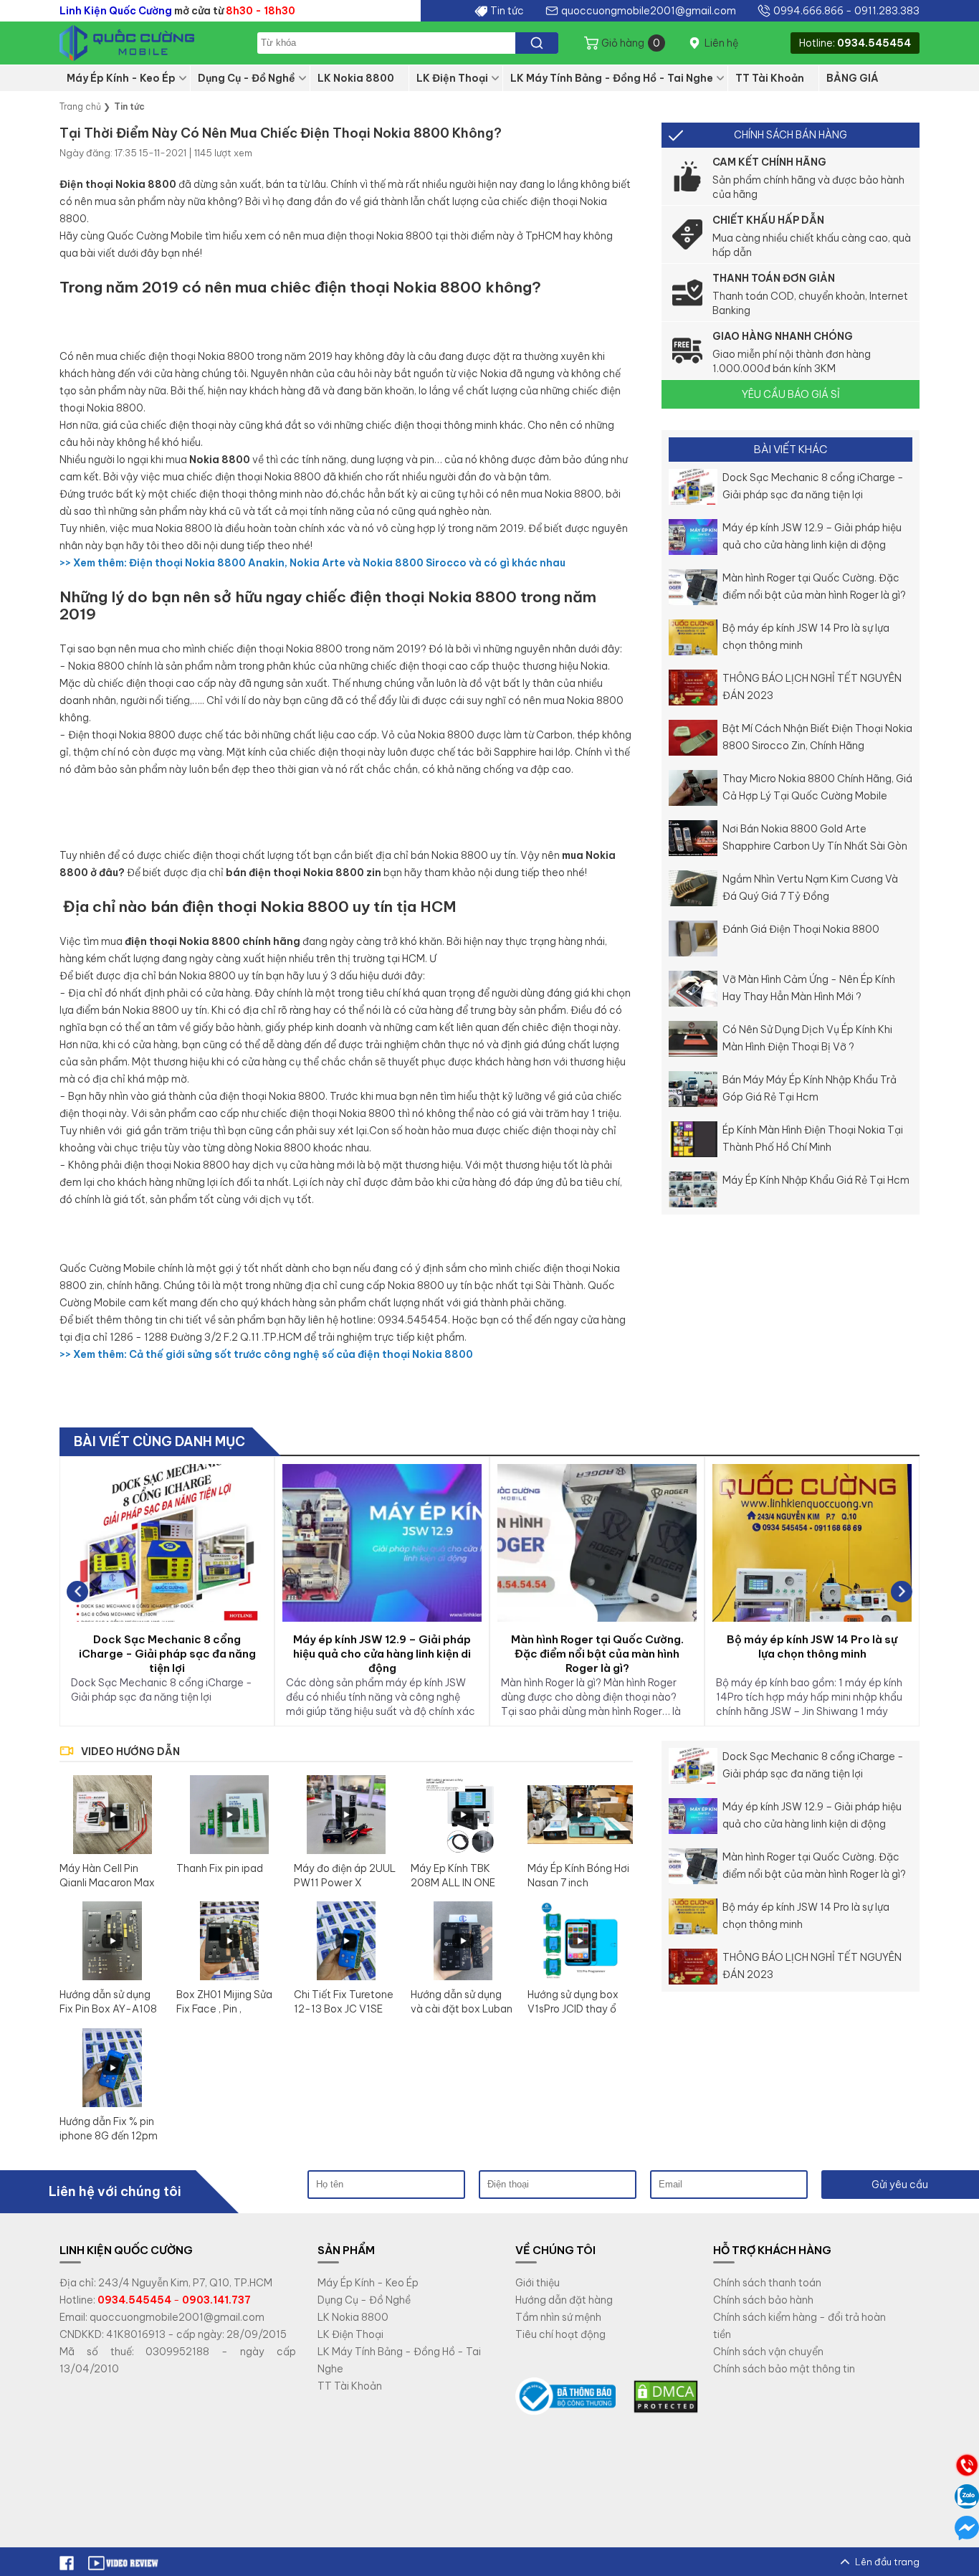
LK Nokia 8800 (356, 78)
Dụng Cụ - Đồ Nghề (247, 78)
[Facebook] (67, 2562)
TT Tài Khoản (770, 78)
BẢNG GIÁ (853, 78)
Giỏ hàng (631, 43)
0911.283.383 (887, 11)
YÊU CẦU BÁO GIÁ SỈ (791, 394)
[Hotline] (967, 2465)
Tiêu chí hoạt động (560, 2334)
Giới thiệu (538, 2283)
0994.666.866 (808, 11)
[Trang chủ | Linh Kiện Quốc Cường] (145, 43)
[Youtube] (124, 2562)
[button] (902, 1592)
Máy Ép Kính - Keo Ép (121, 78)
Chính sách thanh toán (767, 2283)
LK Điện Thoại (452, 78)
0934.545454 (874, 43)
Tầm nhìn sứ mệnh (558, 2317)
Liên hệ (721, 43)
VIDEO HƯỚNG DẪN (130, 1752)
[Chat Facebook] (967, 2528)
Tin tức (507, 11)
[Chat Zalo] (967, 2496)
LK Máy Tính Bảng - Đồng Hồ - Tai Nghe (612, 78)
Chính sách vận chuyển (768, 2352)
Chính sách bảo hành (763, 2300)
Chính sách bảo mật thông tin (784, 2369)
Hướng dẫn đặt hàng (564, 2300)
